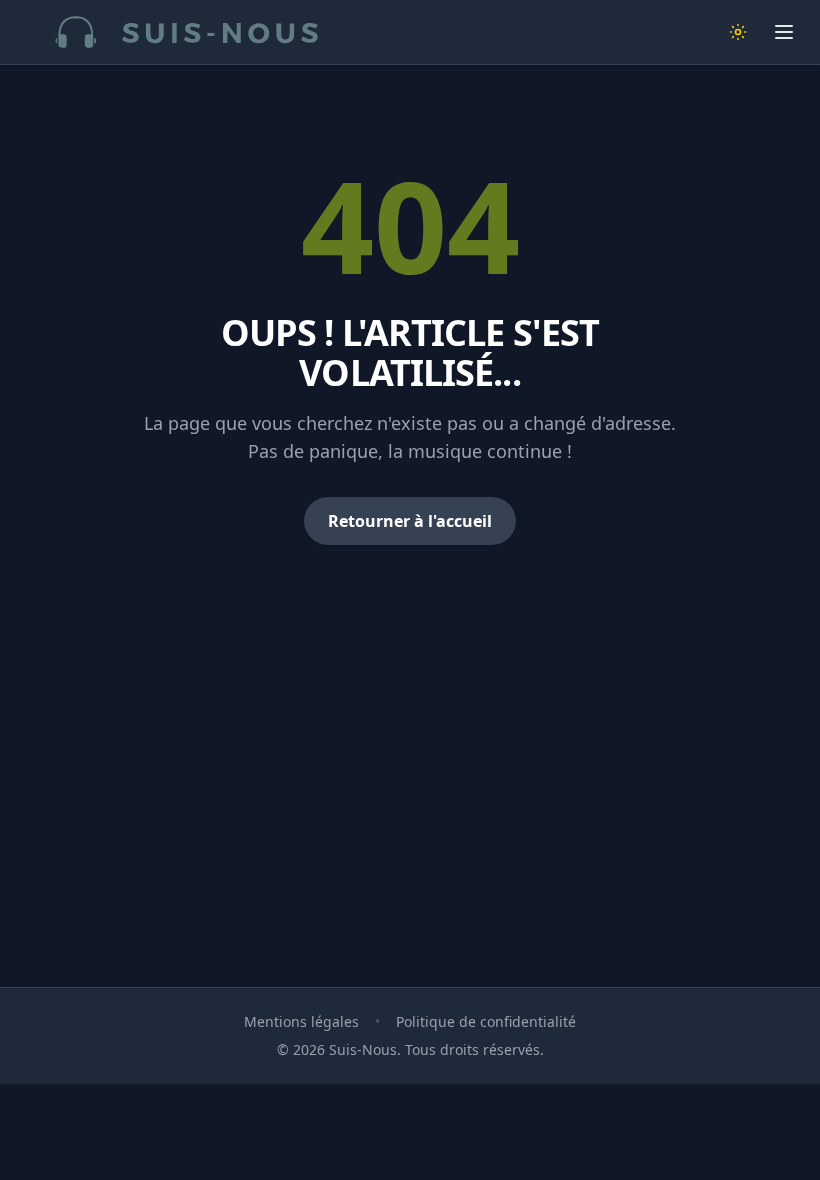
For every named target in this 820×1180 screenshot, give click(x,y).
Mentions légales (301, 1021)
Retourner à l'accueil (410, 521)
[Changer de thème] (738, 32)
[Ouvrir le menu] (784, 32)
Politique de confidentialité (486, 1021)
